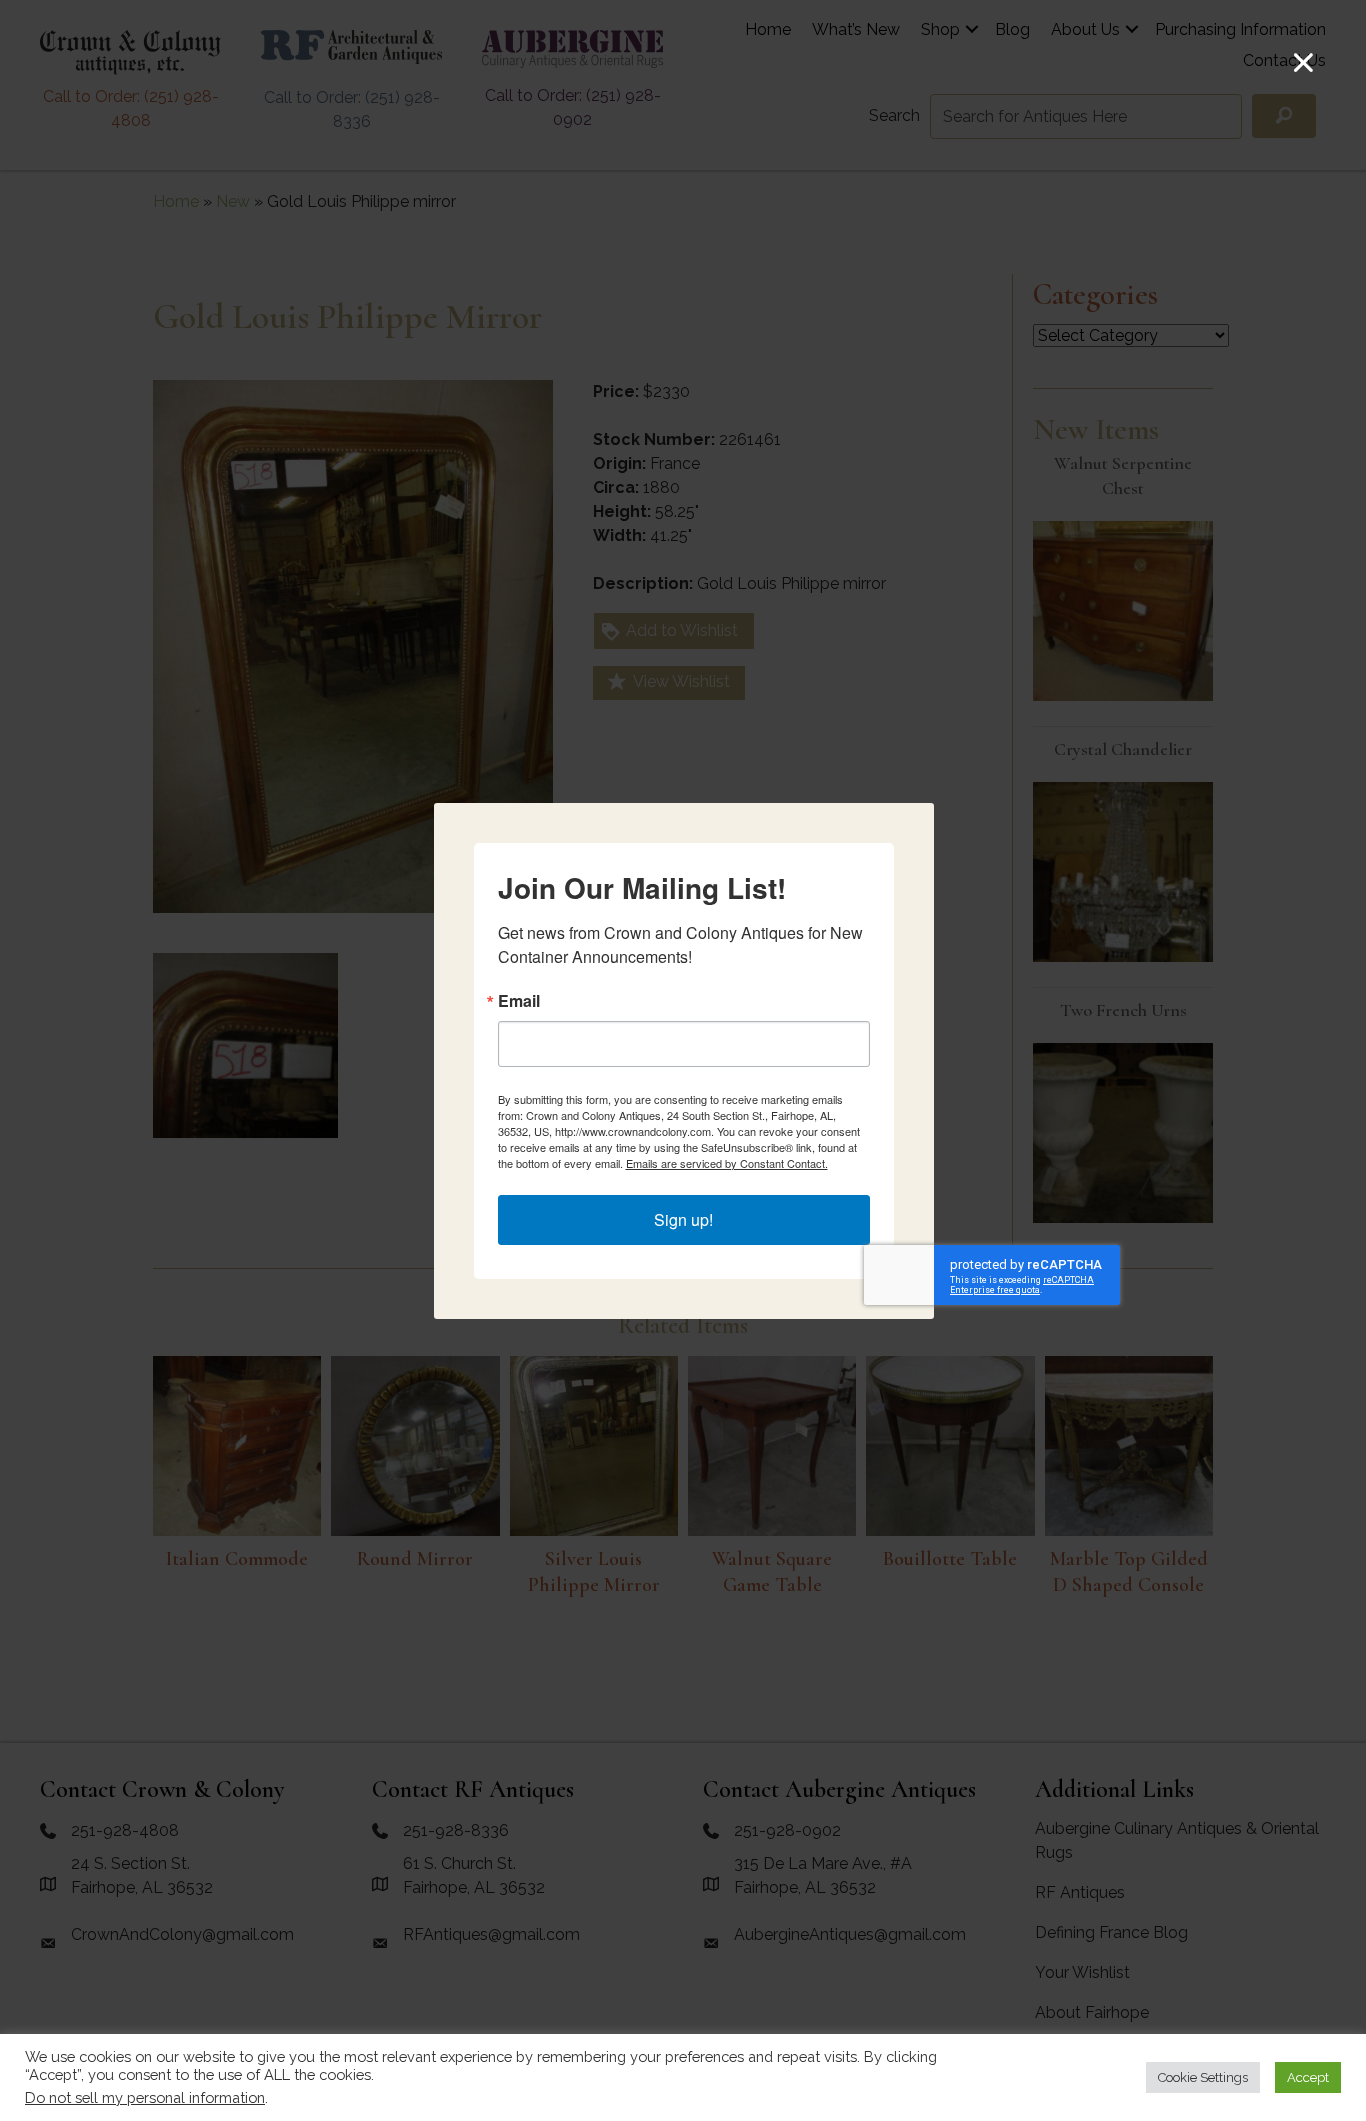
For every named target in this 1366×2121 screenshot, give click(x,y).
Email (519, 1001)
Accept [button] (1308, 2077)
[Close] (1303, 62)
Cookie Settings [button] (1203, 2077)
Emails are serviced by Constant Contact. (727, 1163)
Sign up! (683, 1219)
